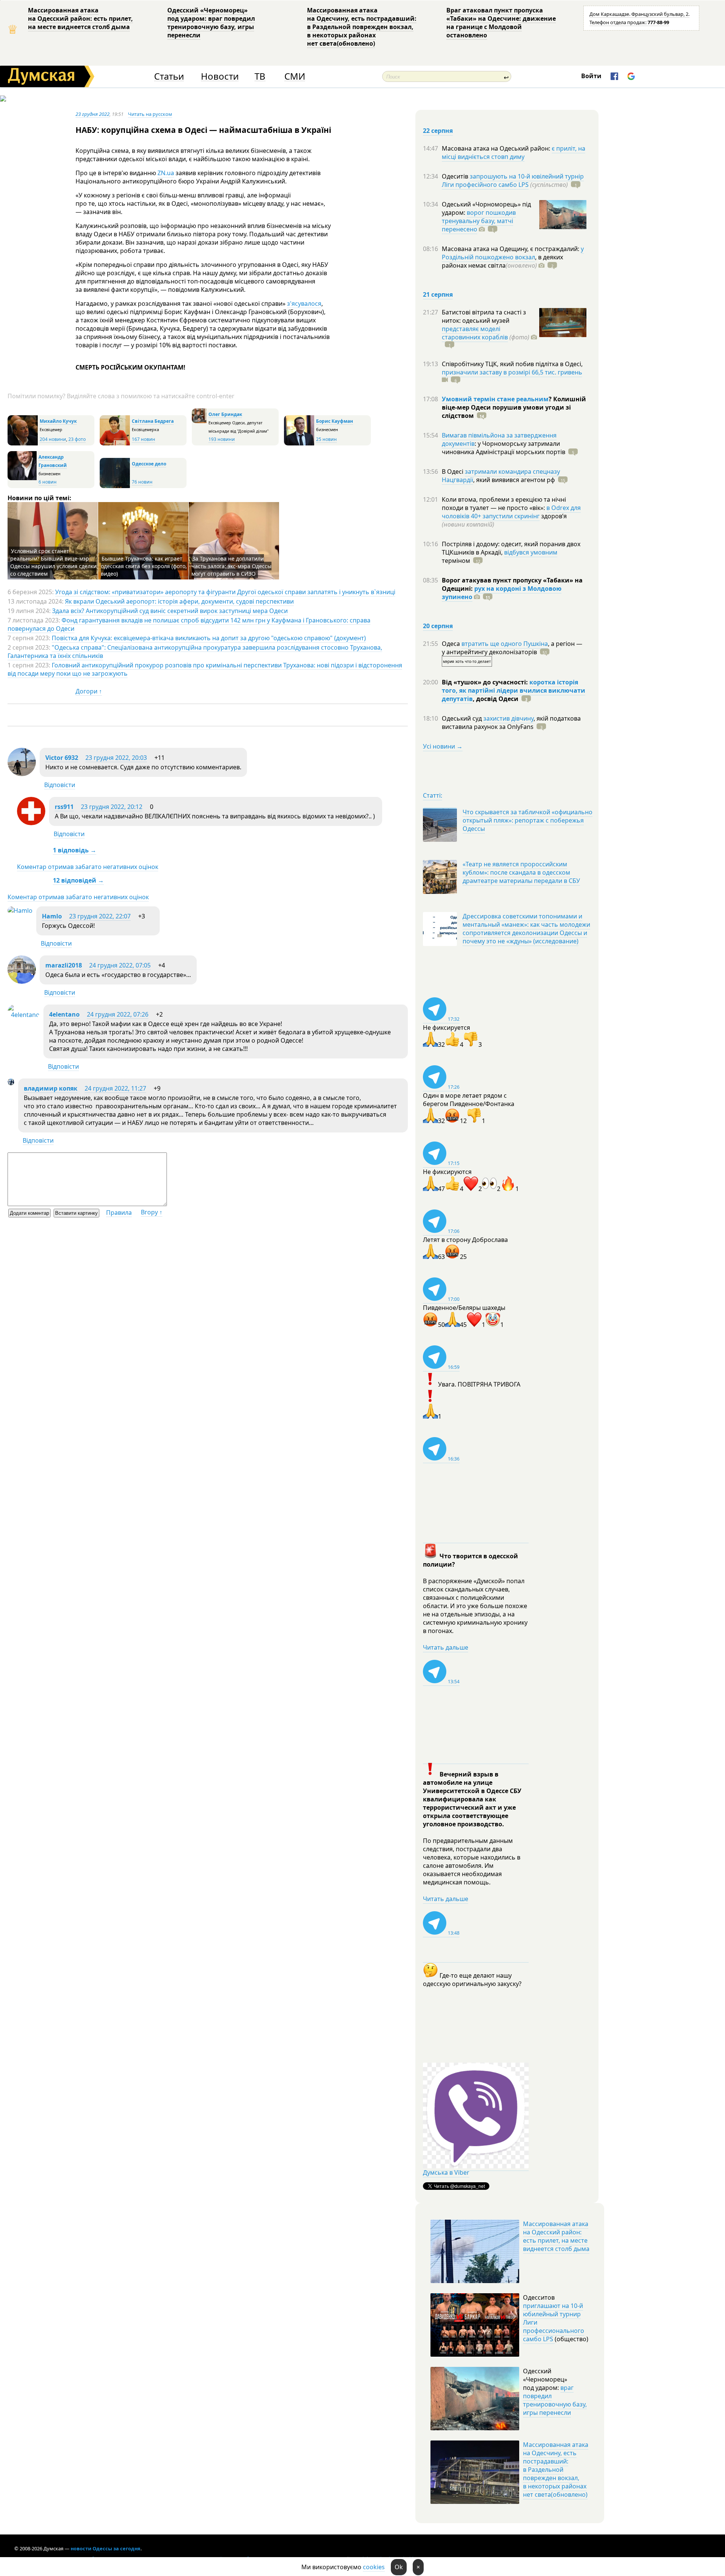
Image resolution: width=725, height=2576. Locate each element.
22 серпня (438, 131)
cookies (374, 2567)
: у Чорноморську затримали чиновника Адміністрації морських (504, 448)
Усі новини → (443, 746)
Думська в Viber (446, 2172)
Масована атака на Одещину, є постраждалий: (511, 249)
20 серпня (438, 626)
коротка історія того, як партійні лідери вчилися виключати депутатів (514, 690)
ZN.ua (166, 173)
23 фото (77, 439)
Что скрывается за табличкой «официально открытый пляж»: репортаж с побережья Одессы (528, 820)
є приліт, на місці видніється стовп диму (514, 153)
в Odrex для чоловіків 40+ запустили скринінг (511, 512)
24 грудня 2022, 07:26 (118, 1014)
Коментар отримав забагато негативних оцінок (88, 867)
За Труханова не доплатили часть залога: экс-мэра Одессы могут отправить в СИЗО (231, 566)
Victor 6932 (62, 758)
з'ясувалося (304, 304)
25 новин (326, 439)
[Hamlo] (20, 911)
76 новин (142, 482)
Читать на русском (150, 114)
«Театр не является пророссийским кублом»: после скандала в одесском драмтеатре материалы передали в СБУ (521, 872)
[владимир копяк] (11, 1083)
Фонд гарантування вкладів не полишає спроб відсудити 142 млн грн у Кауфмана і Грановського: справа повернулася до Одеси (189, 624)
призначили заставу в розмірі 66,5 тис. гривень (512, 372)
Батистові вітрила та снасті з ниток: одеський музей (484, 316)
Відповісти (60, 785)
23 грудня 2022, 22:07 (100, 916)
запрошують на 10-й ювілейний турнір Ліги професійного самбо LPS (513, 180)
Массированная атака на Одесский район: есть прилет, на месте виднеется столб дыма (80, 18)
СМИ (295, 76)
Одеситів (456, 176)
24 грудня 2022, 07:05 (120, 965)
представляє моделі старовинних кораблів (475, 333)
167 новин (143, 439)
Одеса (452, 644)
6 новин (48, 482)
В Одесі (453, 471)
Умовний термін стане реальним (495, 399)
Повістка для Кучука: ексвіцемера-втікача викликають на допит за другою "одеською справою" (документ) (209, 638)
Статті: (433, 795)
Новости (220, 76)
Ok (399, 2567)
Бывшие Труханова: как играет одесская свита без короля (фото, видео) (144, 566)
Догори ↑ (89, 691)
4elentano (64, 1014)
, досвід (496, 699)
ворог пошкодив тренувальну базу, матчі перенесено (479, 221)
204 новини (53, 439)
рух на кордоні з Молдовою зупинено (502, 593)
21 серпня (438, 294)
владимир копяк (51, 1088)
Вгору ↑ (152, 1212)
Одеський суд (463, 718)
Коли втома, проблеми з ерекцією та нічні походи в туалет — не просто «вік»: (504, 504)
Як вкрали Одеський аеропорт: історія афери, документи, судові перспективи (179, 601)
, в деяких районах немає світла (502, 261)
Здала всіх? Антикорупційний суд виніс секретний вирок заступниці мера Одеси (170, 611)
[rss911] (31, 823)
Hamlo (52, 916)
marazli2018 (64, 965)
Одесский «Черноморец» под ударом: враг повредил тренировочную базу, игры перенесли (211, 23)
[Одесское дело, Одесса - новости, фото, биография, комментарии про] (115, 486)
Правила (119, 1213)
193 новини (222, 439)
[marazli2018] (22, 981)
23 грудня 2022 (93, 114)
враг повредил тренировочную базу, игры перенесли (555, 2400)
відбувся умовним (531, 552)
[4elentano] (24, 1015)
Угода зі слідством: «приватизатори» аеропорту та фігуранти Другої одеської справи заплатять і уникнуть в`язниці (225, 592)
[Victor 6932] (22, 774)
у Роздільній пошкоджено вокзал (513, 253)
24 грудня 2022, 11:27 (115, 1088)
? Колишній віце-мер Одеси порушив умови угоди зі (514, 407)
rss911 (64, 807)
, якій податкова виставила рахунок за (511, 723)
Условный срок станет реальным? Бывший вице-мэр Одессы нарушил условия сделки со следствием (53, 562)
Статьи (169, 76)
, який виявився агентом (514, 480)
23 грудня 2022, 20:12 (112, 807)
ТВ (260, 76)
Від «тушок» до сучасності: (486, 682)
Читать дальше (446, 1647)
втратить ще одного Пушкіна (505, 644)
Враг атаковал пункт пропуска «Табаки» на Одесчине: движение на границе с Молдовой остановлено (501, 23)
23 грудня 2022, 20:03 (116, 758)
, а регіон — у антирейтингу (512, 648)
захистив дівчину (508, 718)
